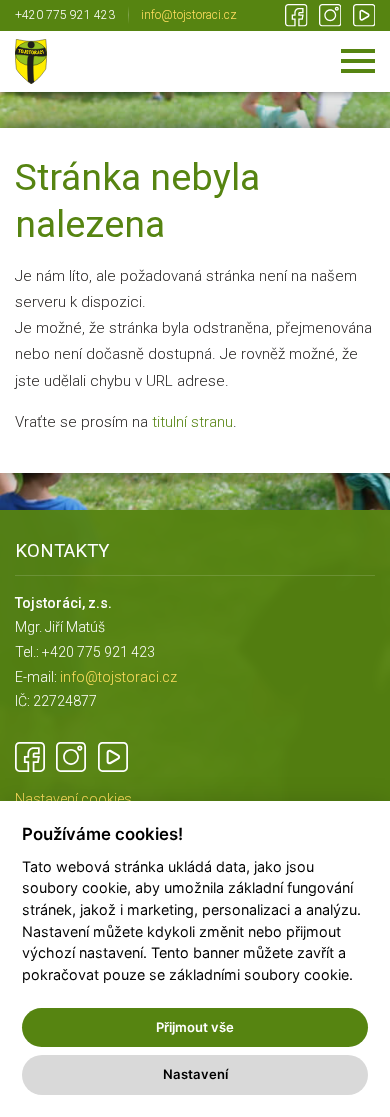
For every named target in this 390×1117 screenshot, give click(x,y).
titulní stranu (192, 422)
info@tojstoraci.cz (189, 15)
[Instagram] (330, 15)
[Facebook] (296, 15)
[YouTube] (364, 15)
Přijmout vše (195, 1027)
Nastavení (195, 1074)
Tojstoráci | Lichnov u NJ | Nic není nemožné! (31, 61)
